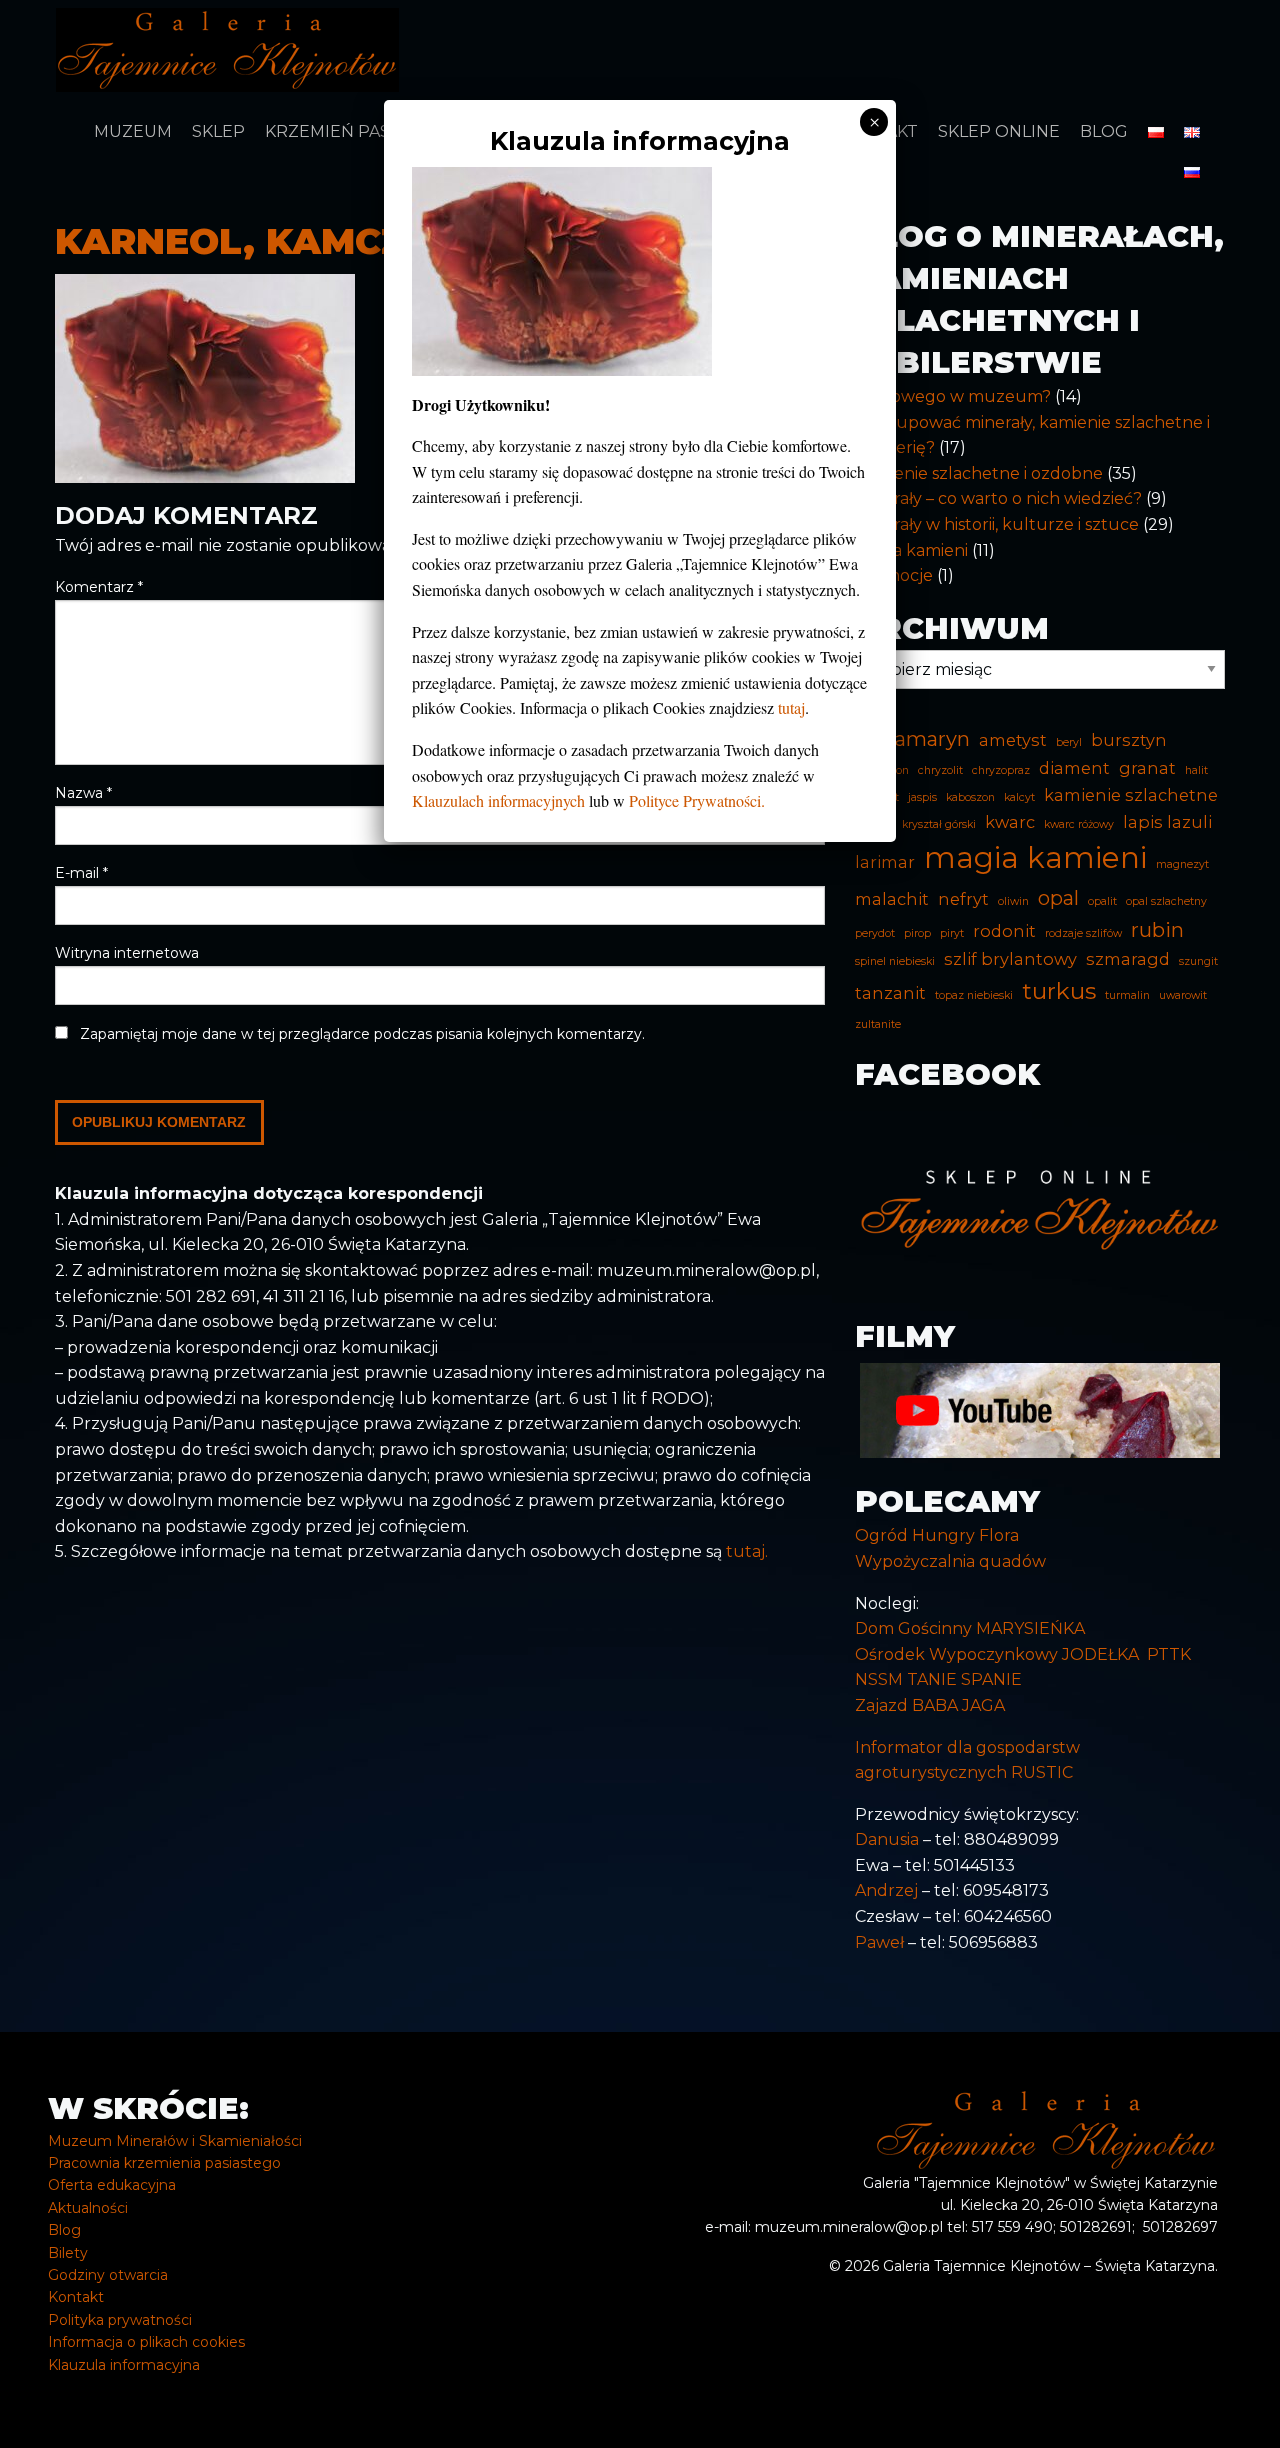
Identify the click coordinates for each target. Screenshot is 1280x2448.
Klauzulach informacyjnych (498, 800)
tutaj (791, 707)
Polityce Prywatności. (697, 800)
